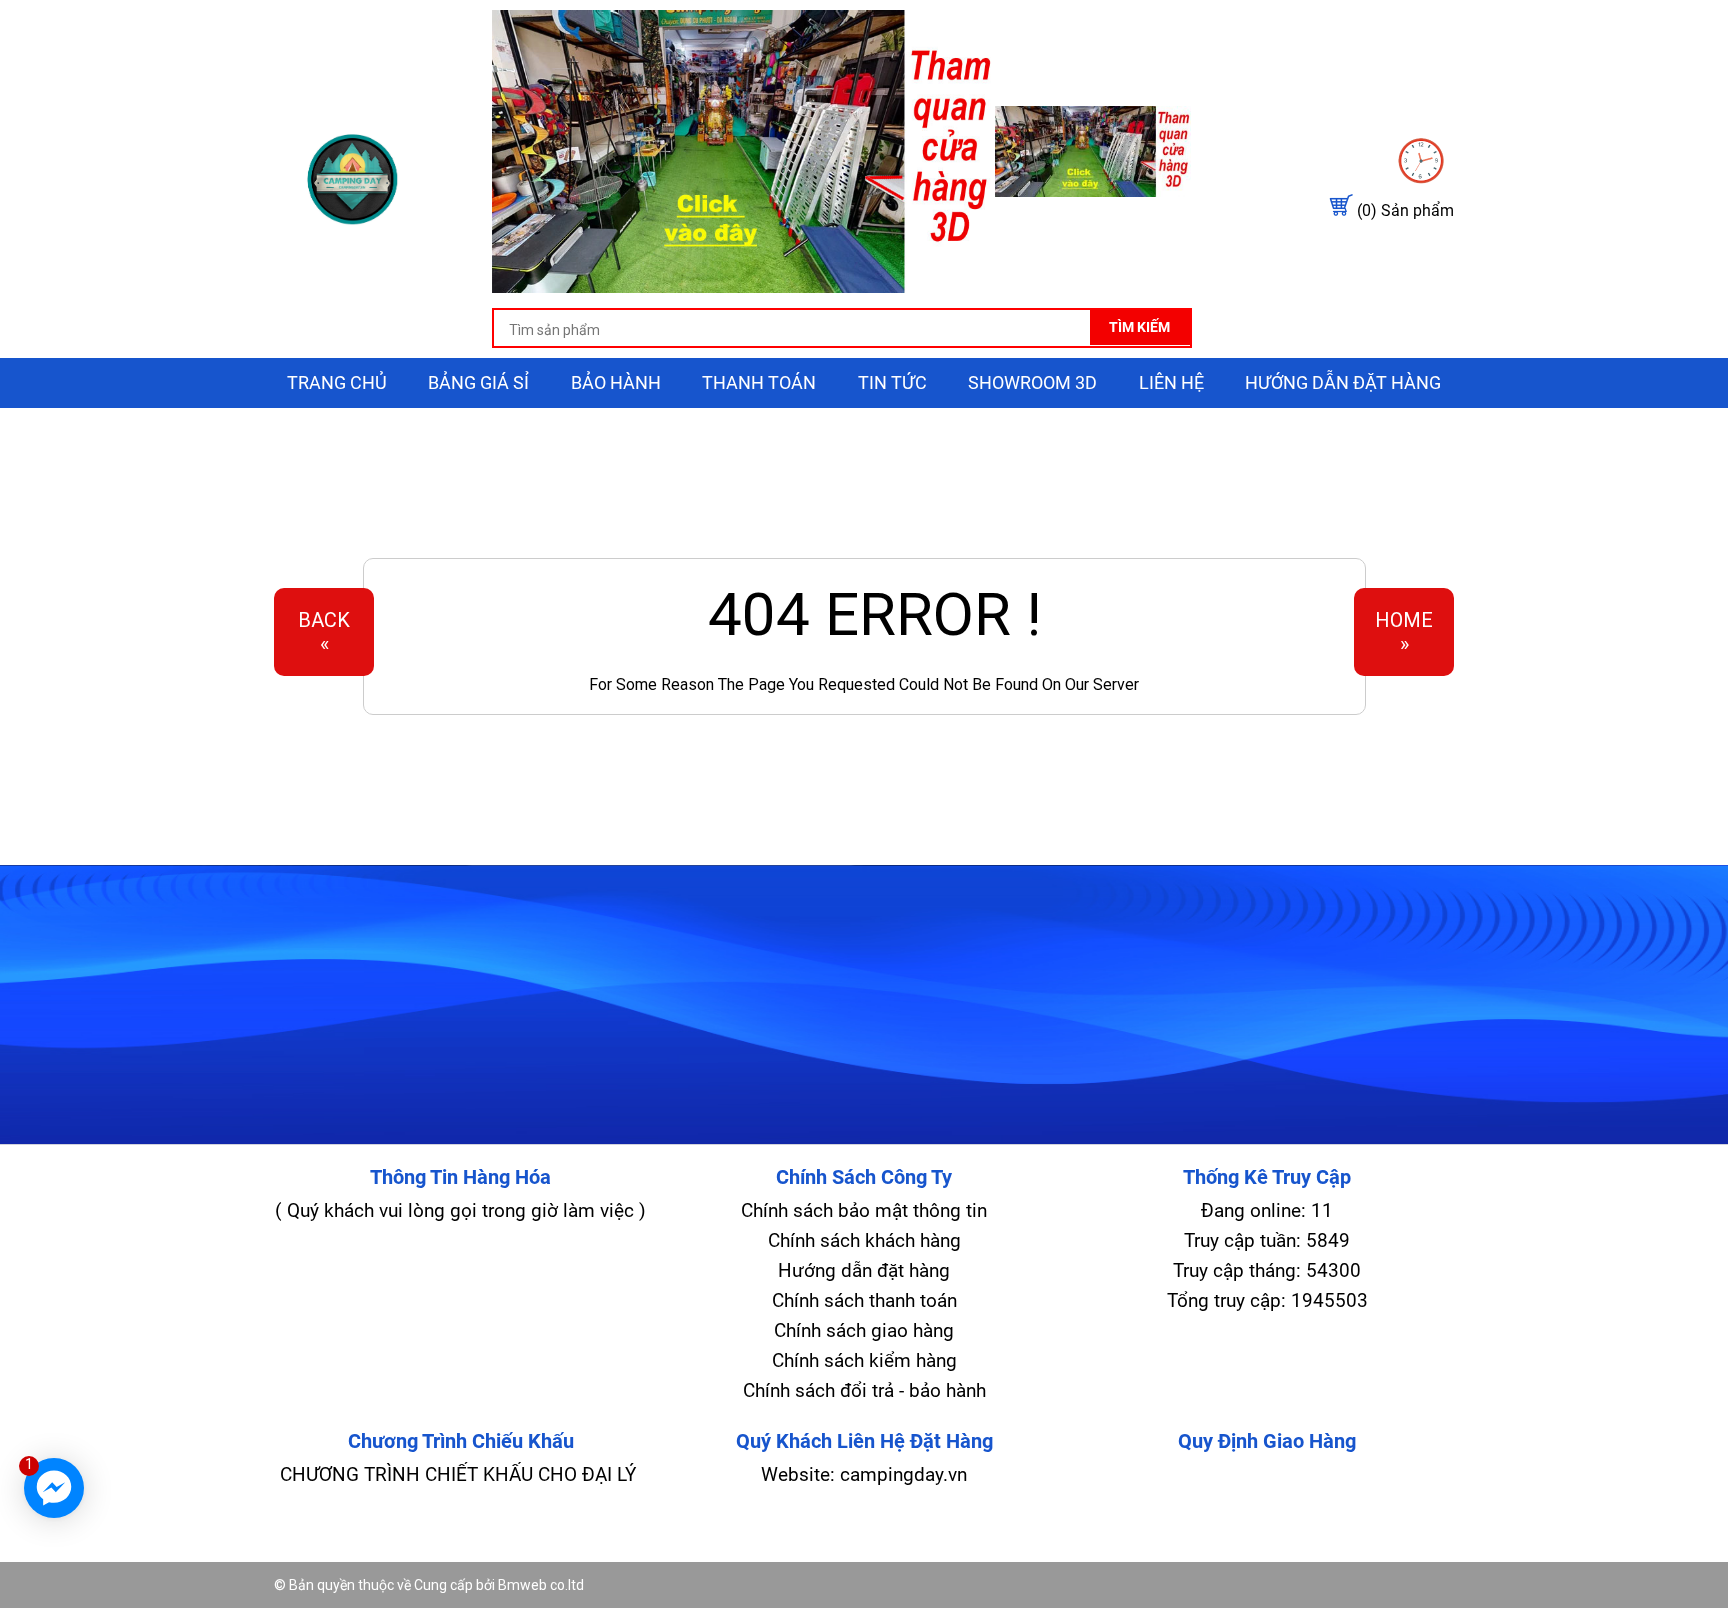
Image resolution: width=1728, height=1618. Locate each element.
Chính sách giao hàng (864, 1330)
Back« (324, 632)
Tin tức (892, 382)
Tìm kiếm (1139, 327)
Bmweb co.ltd (541, 1585)
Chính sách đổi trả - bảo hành (864, 1390)
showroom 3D (1032, 382)
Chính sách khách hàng (864, 1240)
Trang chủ (337, 382)
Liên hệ (1171, 382)
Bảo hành (616, 382)
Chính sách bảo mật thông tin (864, 1210)
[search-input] (842, 330)
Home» (1404, 632)
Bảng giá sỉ (478, 382)
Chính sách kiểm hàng (864, 1360)
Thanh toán (759, 382)
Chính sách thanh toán (864, 1300)
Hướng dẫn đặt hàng (1343, 382)
